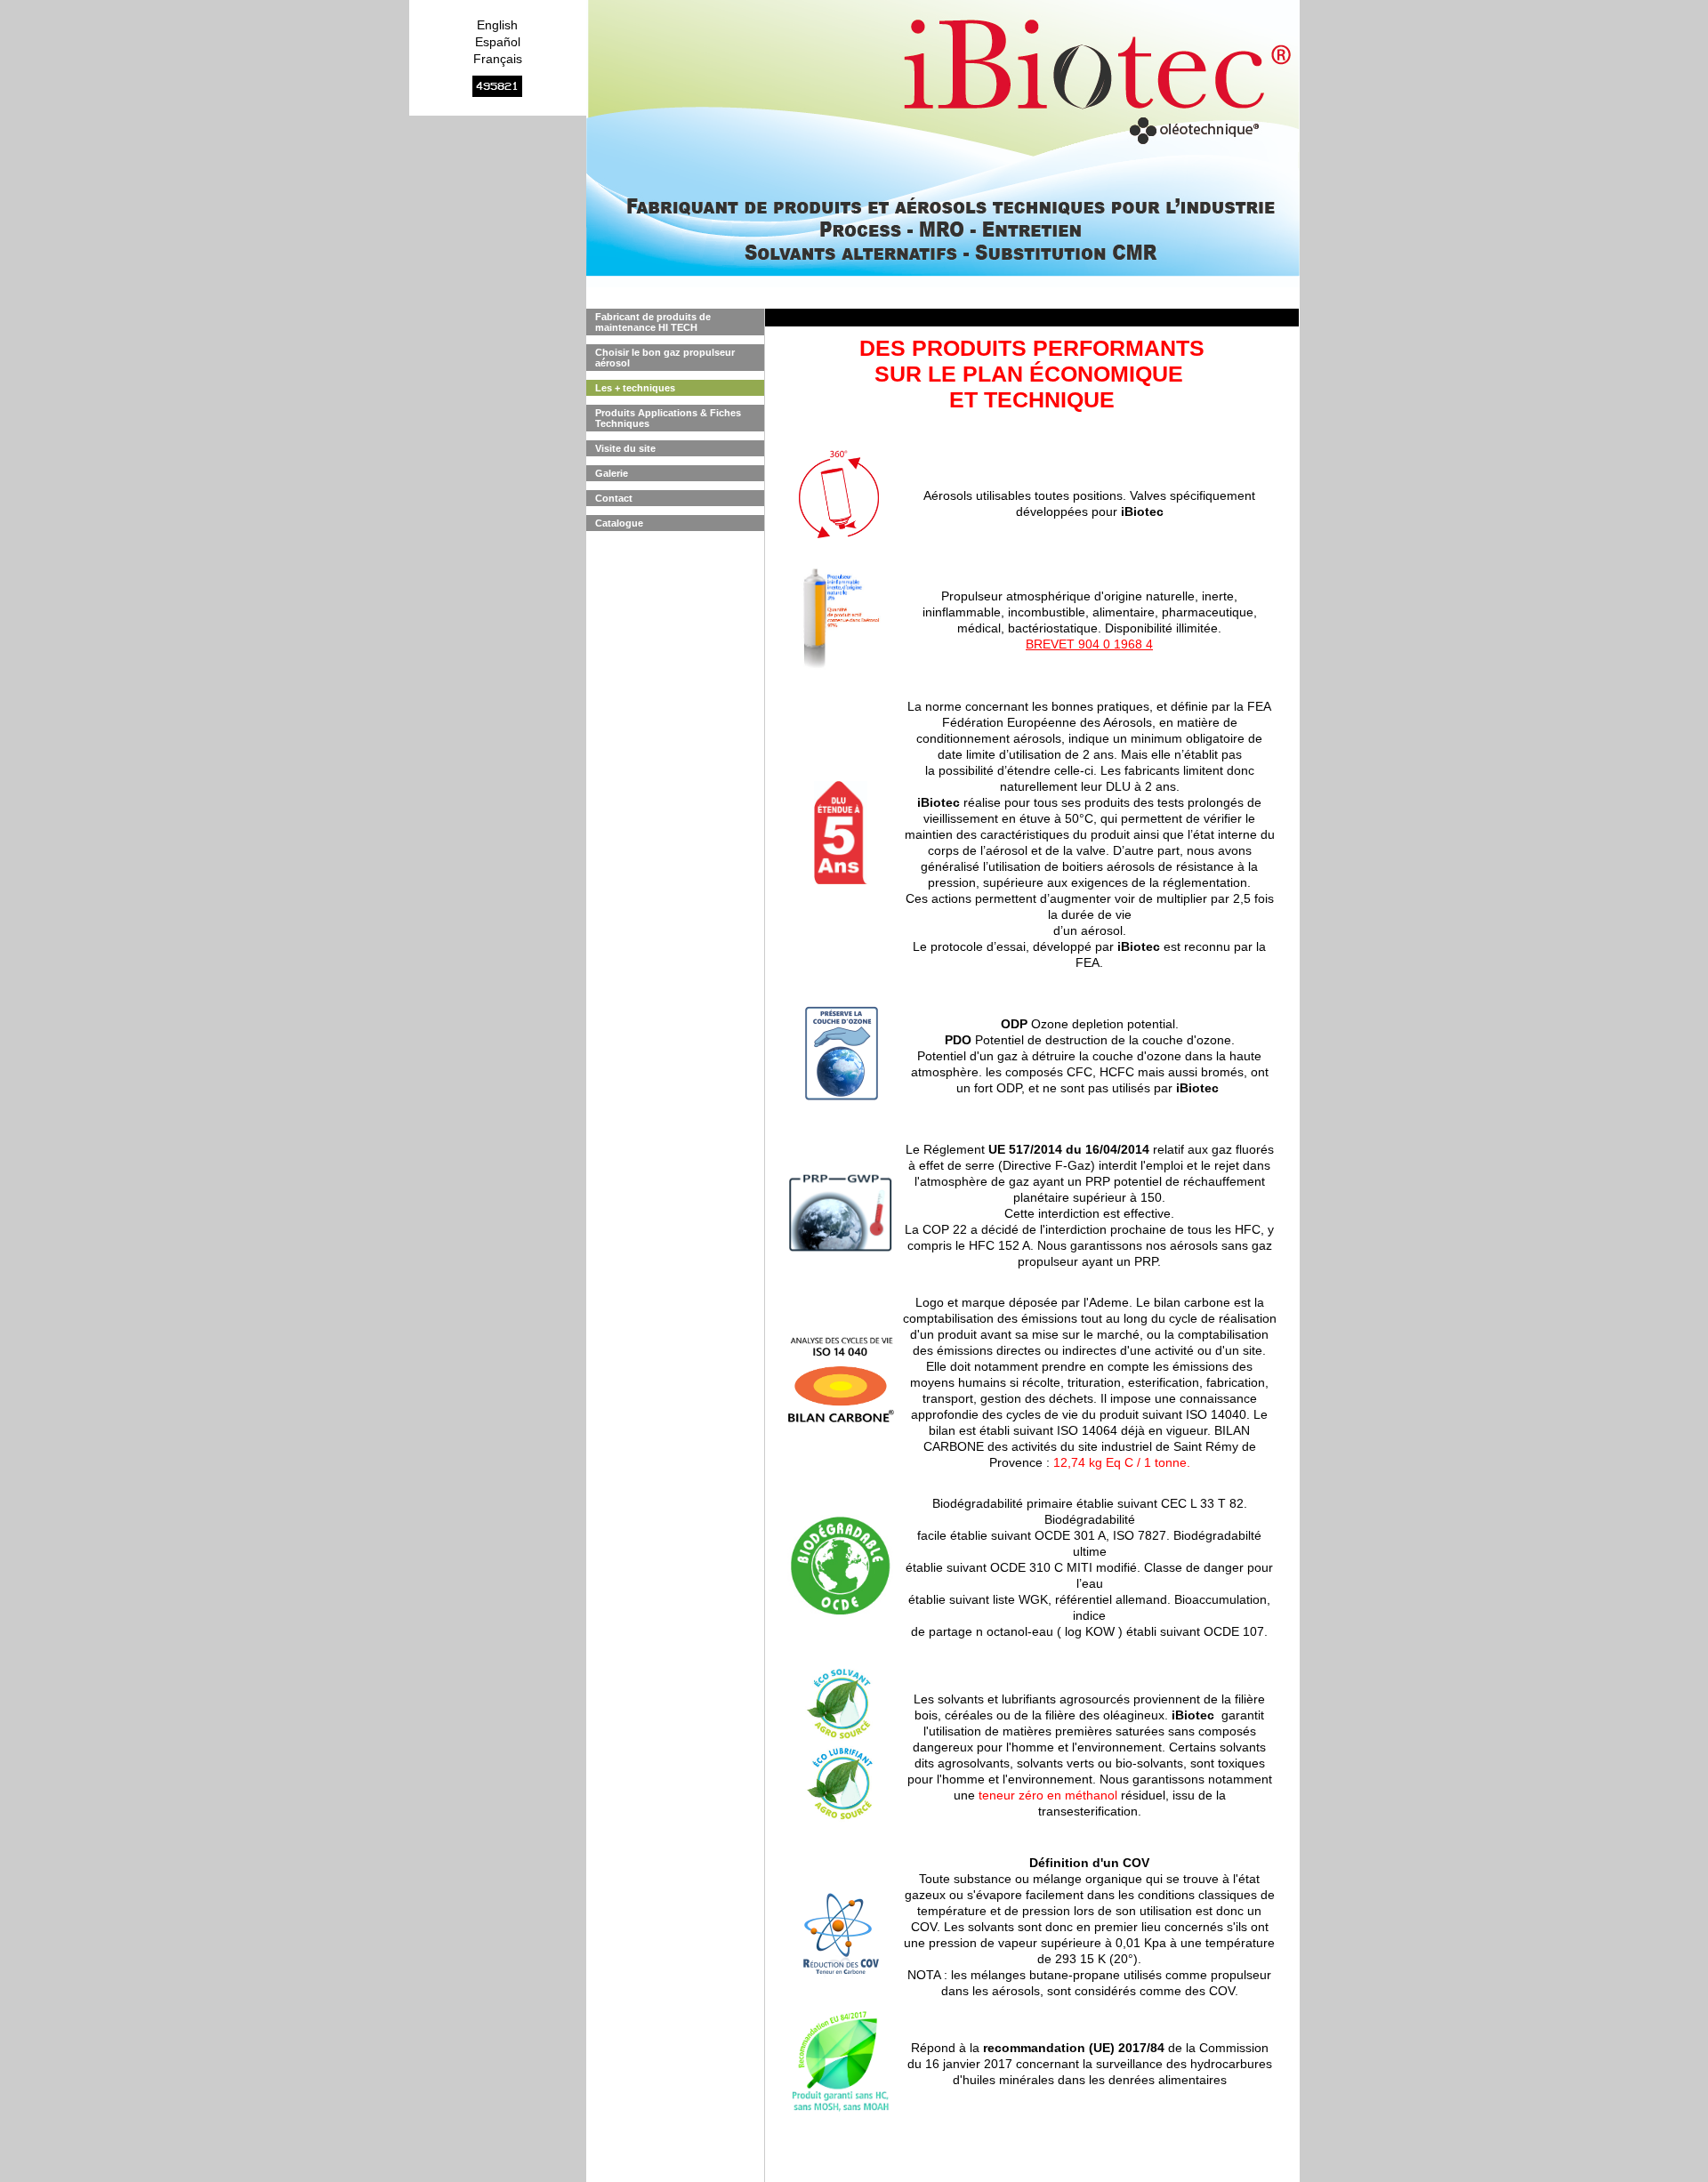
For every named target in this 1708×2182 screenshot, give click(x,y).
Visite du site (625, 448)
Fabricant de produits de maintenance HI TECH (653, 322)
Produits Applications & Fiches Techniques (668, 418)
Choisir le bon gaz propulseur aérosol (665, 358)
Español (498, 42)
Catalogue (619, 523)
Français (498, 59)
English (497, 25)
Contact (614, 498)
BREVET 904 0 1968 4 (1089, 644)
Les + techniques (635, 388)
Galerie (612, 473)
